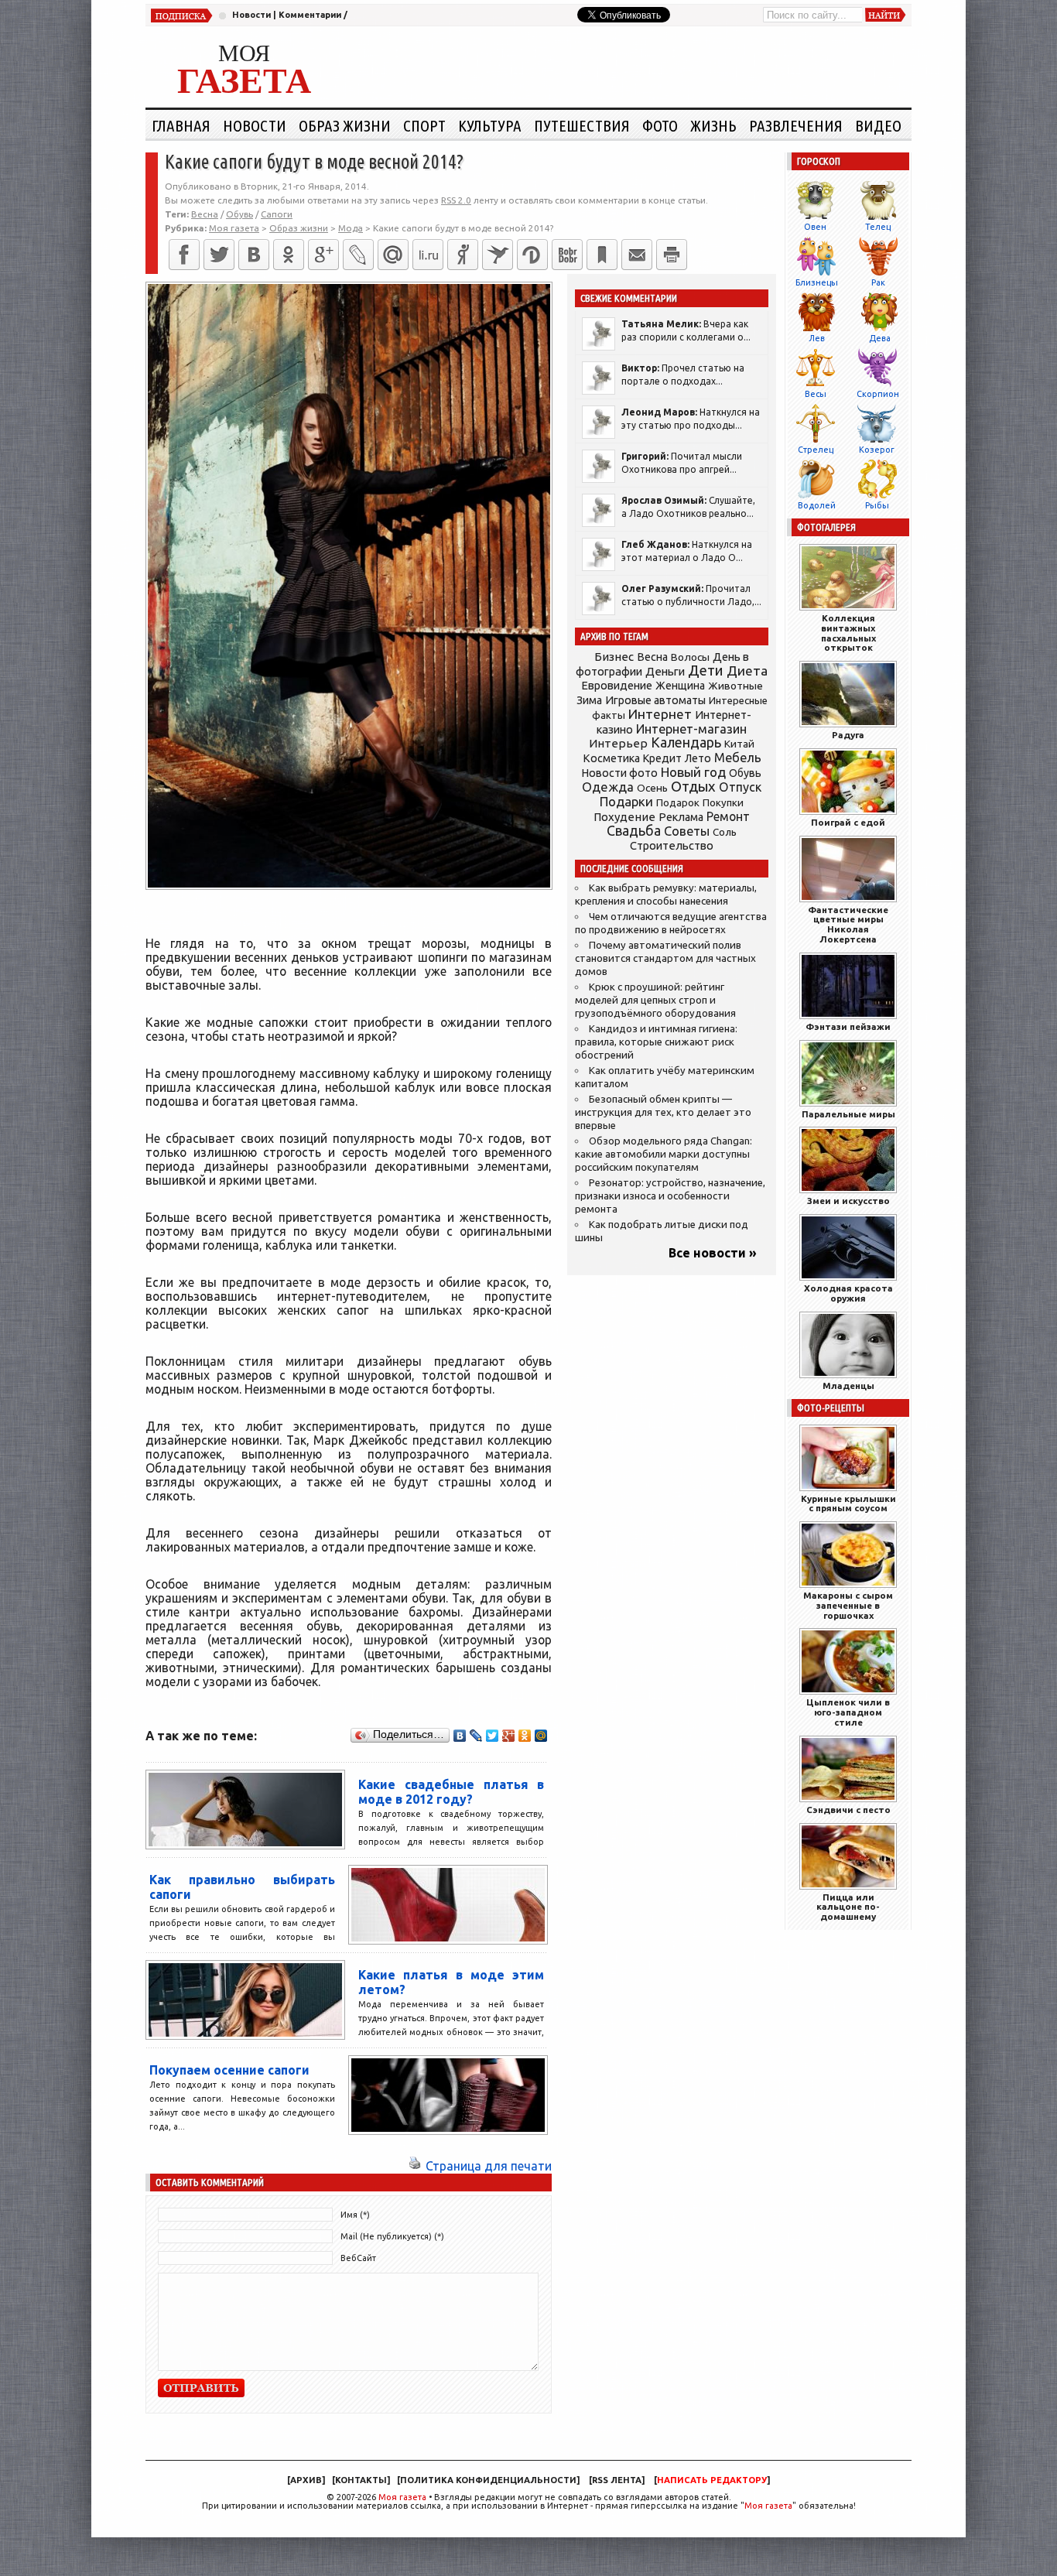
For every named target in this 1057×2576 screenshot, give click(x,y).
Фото (660, 125)
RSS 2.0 (456, 200)
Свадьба (634, 831)
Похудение (624, 817)
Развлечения (796, 125)
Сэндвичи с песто (848, 1810)
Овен (815, 227)
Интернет (660, 714)
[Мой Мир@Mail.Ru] (393, 255)
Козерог (877, 450)
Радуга (848, 735)
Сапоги (277, 214)
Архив (306, 2480)
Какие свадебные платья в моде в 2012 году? (451, 1792)
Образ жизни (345, 125)
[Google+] (323, 255)
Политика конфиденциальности (488, 2480)
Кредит (662, 758)
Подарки (626, 801)
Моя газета (402, 2497)
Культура (490, 125)
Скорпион (878, 394)
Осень (652, 788)
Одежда (608, 787)
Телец (878, 227)
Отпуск (740, 787)
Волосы (690, 657)
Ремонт (728, 816)
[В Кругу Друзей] (532, 255)
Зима (589, 700)
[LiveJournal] (358, 255)
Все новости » (713, 1253)
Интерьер (618, 743)
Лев (817, 338)
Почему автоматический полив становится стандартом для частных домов (665, 958)
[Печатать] (672, 255)
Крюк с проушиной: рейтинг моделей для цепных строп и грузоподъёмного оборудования (655, 1000)
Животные (735, 686)
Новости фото (620, 773)
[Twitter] (219, 255)
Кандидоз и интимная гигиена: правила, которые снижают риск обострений (656, 1042)
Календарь (686, 742)
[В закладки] (602, 255)
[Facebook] (184, 255)
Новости (251, 15)
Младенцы (848, 1385)
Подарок (678, 803)
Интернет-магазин (691, 729)
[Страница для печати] (415, 2166)
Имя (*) (355, 2215)
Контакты (361, 2480)
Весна (205, 214)
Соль (725, 832)
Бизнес (614, 657)
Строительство (672, 845)
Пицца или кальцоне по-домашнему (848, 1907)
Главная (181, 125)
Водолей (817, 505)
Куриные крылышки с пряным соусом (848, 1504)
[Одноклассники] (289, 255)
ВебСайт (358, 2258)
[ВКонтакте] (254, 255)
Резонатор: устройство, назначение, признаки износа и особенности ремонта (670, 1196)
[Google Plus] (509, 1736)
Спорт (424, 125)
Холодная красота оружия (848, 1293)
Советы (687, 831)
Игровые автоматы (655, 700)
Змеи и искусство (848, 1201)
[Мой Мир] (541, 1736)
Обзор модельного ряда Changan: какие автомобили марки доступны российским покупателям (664, 1154)
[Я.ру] (463, 255)
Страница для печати (489, 2166)
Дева (880, 338)
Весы (816, 394)
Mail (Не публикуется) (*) (392, 2236)
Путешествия (582, 125)
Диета (747, 671)
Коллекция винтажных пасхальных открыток (848, 633)
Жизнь (713, 125)
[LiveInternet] (428, 255)
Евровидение (617, 685)
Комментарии (310, 15)
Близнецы (817, 282)
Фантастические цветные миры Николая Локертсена (848, 924)
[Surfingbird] (498, 255)
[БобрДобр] (567, 255)
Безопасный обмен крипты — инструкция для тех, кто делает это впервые (663, 1112)
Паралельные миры (848, 1114)
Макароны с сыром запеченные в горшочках (848, 1605)
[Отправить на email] (637, 255)
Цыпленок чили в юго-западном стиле (848, 1712)
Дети (706, 671)
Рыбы (877, 505)
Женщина (680, 686)
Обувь (239, 214)
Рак (878, 282)
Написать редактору (712, 2480)
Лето (698, 758)
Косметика (611, 758)
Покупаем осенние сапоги (229, 2070)
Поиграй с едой (848, 822)
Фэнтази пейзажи (848, 1026)
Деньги (665, 671)
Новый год (693, 772)
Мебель (738, 758)
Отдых (693, 787)
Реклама (681, 817)
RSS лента (617, 2480)
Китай (739, 744)
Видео (878, 125)
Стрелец (816, 450)
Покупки (723, 803)
